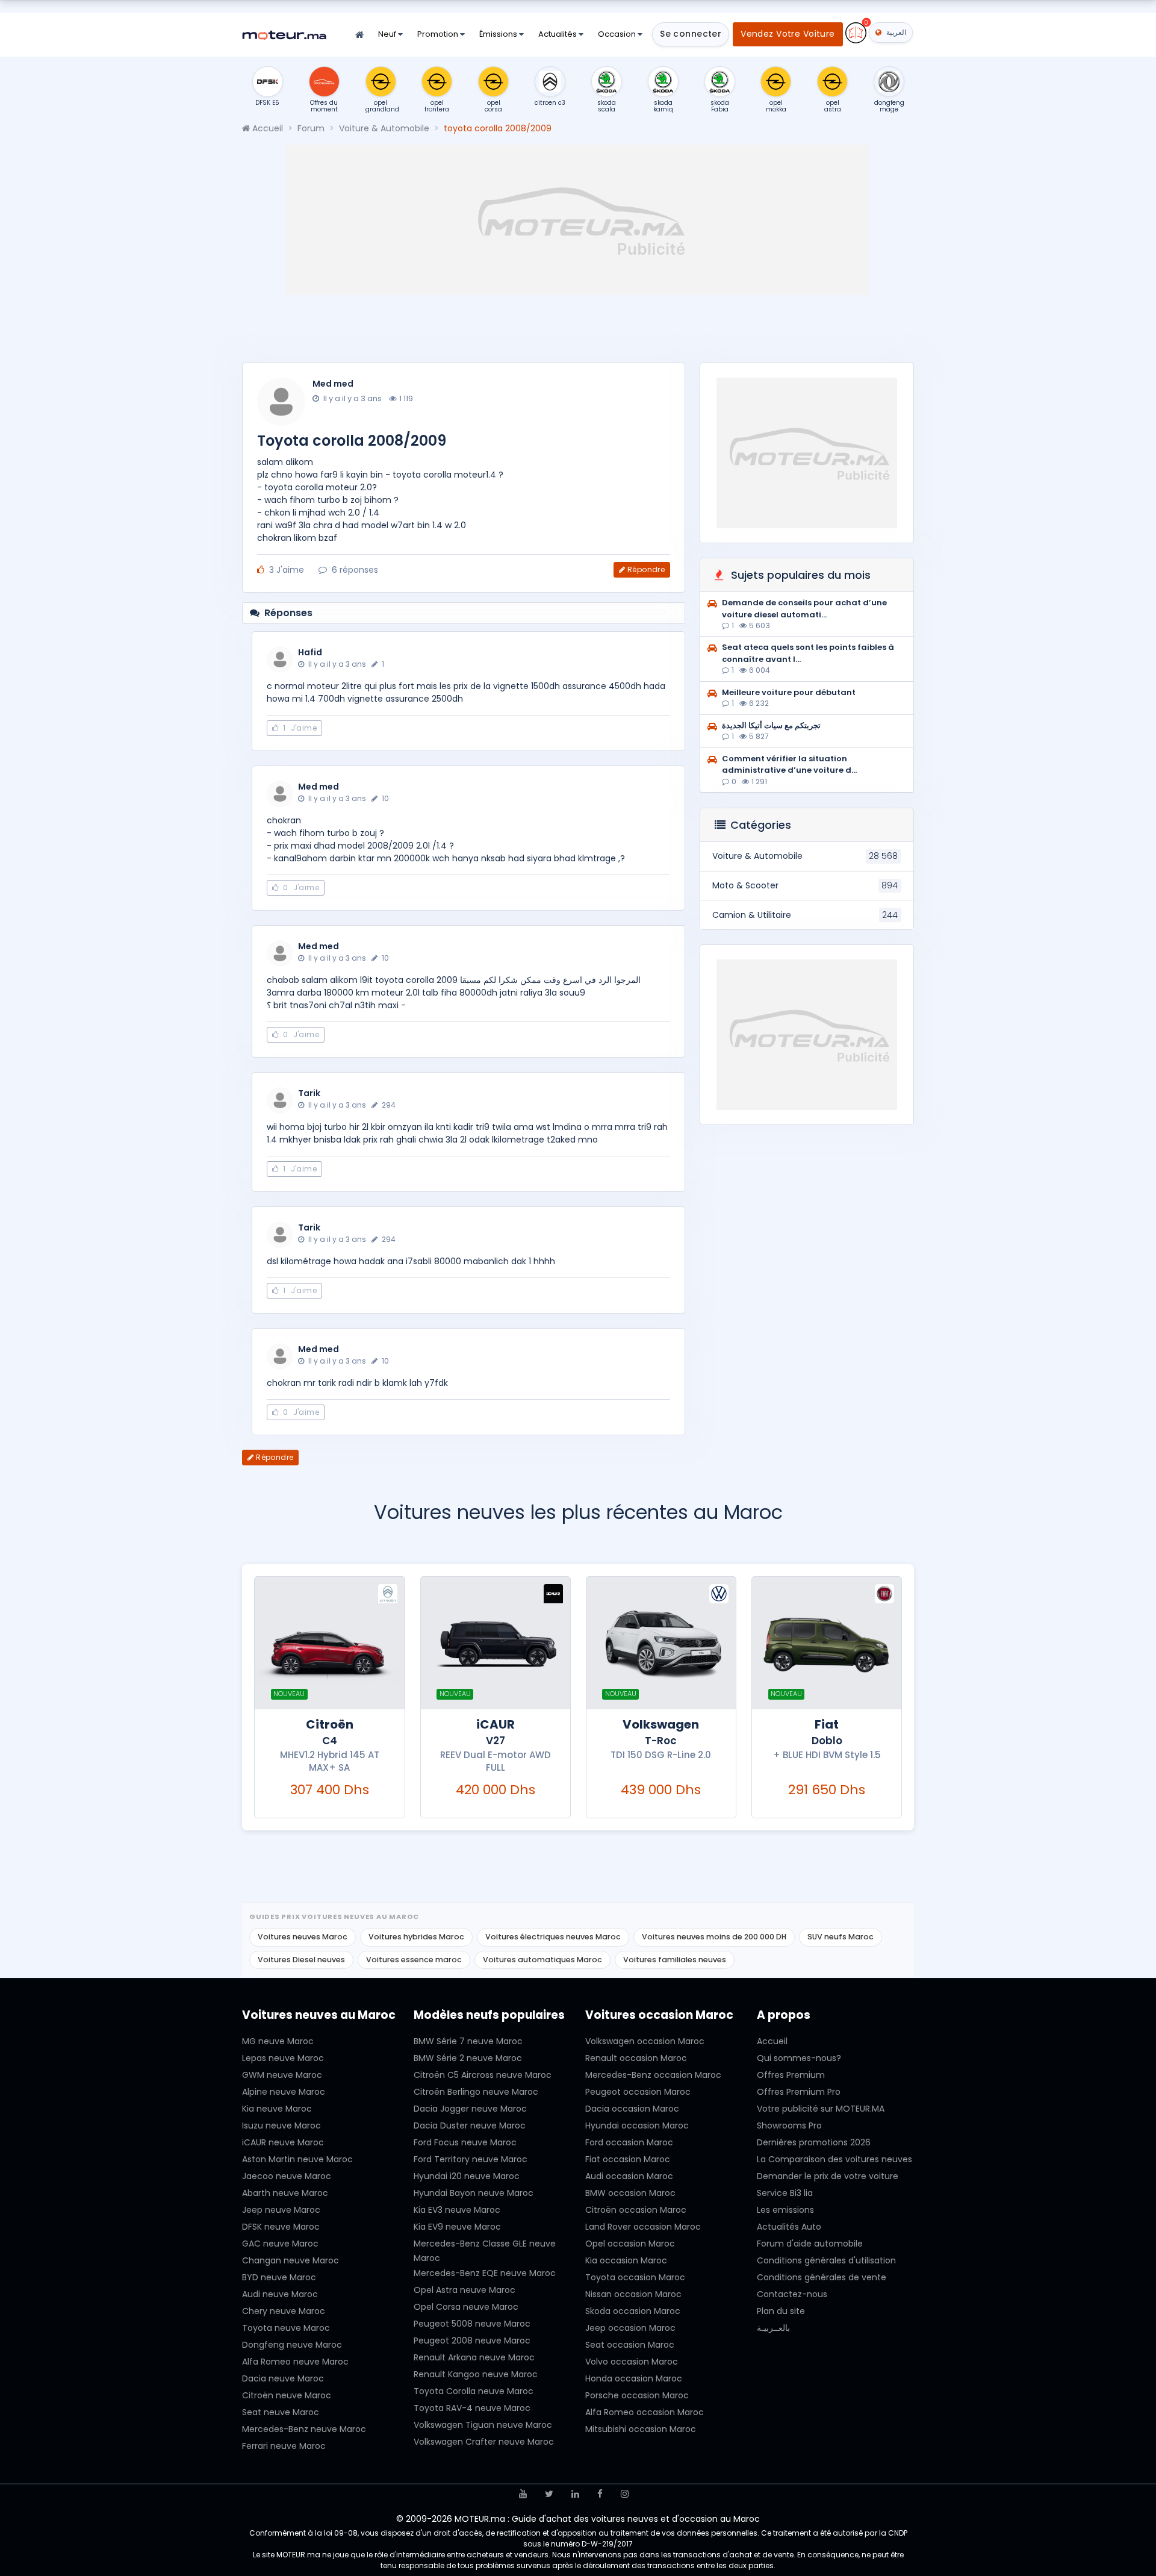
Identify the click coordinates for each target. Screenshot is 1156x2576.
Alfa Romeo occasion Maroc (645, 2412)
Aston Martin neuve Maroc (297, 2159)
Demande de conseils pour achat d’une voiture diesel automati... (804, 609)
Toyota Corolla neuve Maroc (474, 2391)
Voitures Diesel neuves (301, 1960)
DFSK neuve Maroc (281, 2227)
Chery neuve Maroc (284, 2311)
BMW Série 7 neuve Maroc (468, 2041)
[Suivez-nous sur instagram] (625, 2494)
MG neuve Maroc (278, 2041)
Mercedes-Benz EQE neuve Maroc (485, 2273)
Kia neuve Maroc (277, 2109)
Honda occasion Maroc (634, 2378)
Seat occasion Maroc (630, 2345)
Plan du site (781, 2311)
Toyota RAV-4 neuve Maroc (472, 2408)
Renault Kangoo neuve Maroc (476, 2374)
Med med (333, 384)
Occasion (618, 34)
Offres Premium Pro (799, 2092)
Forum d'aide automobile (810, 2244)
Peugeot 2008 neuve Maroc (472, 2341)
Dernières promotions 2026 (814, 2142)
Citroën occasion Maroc (636, 2210)
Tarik (309, 1093)
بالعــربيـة (773, 2328)
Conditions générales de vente (822, 2277)
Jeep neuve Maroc (281, 2210)
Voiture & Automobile (384, 128)
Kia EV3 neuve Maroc (457, 2210)
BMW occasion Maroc (630, 2193)
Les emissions (785, 2210)
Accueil (266, 128)
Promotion (439, 34)
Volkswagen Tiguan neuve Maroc (483, 2425)
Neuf (388, 34)
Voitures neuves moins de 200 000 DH (714, 1937)
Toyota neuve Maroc (286, 2328)
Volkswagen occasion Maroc (645, 2041)
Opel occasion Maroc (630, 2244)
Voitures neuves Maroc (303, 1937)
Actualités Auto (789, 2227)
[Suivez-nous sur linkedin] (575, 2494)
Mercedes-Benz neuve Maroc (304, 2429)
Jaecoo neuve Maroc (287, 2176)
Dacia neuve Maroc (283, 2378)
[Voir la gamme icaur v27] (496, 1643)
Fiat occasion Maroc (628, 2159)
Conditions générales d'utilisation (826, 2260)
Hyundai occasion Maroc (637, 2125)
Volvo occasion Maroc (632, 2362)
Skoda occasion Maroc (633, 2311)
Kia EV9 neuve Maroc (457, 2227)
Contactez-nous (792, 2294)
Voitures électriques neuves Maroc (553, 1937)
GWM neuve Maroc (282, 2075)
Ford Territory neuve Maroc (471, 2159)
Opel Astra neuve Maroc (465, 2290)
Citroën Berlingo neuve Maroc (476, 2092)
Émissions (499, 34)
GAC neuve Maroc (280, 2244)
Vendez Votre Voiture (788, 34)
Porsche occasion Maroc (637, 2395)
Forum (311, 128)
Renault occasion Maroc (636, 2058)
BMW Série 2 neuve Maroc (468, 2058)
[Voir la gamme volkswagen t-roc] (661, 1643)
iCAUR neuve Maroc (283, 2142)
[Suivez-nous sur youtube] (523, 2494)
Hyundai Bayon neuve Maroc (474, 2193)
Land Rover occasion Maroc (643, 2227)
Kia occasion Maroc (626, 2260)
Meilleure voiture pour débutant (789, 692)
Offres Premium (791, 2075)
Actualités (558, 34)
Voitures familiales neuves (675, 1960)
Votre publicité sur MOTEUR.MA (821, 2109)
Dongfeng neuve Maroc (292, 2345)
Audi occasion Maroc (629, 2176)
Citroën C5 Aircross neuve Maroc (483, 2075)
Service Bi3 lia (785, 2193)
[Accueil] (359, 35)
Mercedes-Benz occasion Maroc (653, 2075)
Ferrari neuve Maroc (284, 2446)
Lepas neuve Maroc (283, 2058)
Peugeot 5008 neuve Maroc (472, 2324)
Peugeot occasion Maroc (638, 2092)
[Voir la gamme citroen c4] (329, 1643)
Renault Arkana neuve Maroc (474, 2357)
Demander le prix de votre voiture (828, 2176)
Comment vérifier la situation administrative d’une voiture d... (789, 765)
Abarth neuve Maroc (285, 2193)
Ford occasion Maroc (629, 2142)
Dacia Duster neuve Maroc (470, 2125)
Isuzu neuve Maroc (281, 2125)
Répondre (646, 569)
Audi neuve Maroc (280, 2294)
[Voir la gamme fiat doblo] (827, 1643)
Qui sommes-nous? (799, 2058)
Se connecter (691, 34)
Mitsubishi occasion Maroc (641, 2429)
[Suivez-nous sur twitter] (549, 2494)
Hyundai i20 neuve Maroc (467, 2176)
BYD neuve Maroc (279, 2277)
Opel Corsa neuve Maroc (466, 2307)
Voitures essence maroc (414, 1960)
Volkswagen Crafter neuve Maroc (484, 2442)
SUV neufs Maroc (841, 1937)
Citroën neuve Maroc (287, 2395)
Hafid (310, 652)
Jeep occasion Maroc (630, 2328)
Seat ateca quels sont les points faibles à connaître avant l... (808, 653)
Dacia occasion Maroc (632, 2109)
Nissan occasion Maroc (633, 2294)
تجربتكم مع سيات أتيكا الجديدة (771, 725)
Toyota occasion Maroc (635, 2277)
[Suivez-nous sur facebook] (600, 2494)
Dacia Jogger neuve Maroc (470, 2109)
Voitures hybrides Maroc (416, 1937)
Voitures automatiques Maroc (542, 1960)
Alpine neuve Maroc (284, 2092)
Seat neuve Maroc (281, 2412)
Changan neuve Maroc (291, 2260)
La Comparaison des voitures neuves (834, 2159)
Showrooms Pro (789, 2125)
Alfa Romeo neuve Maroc (295, 2362)
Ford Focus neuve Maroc (465, 2142)
